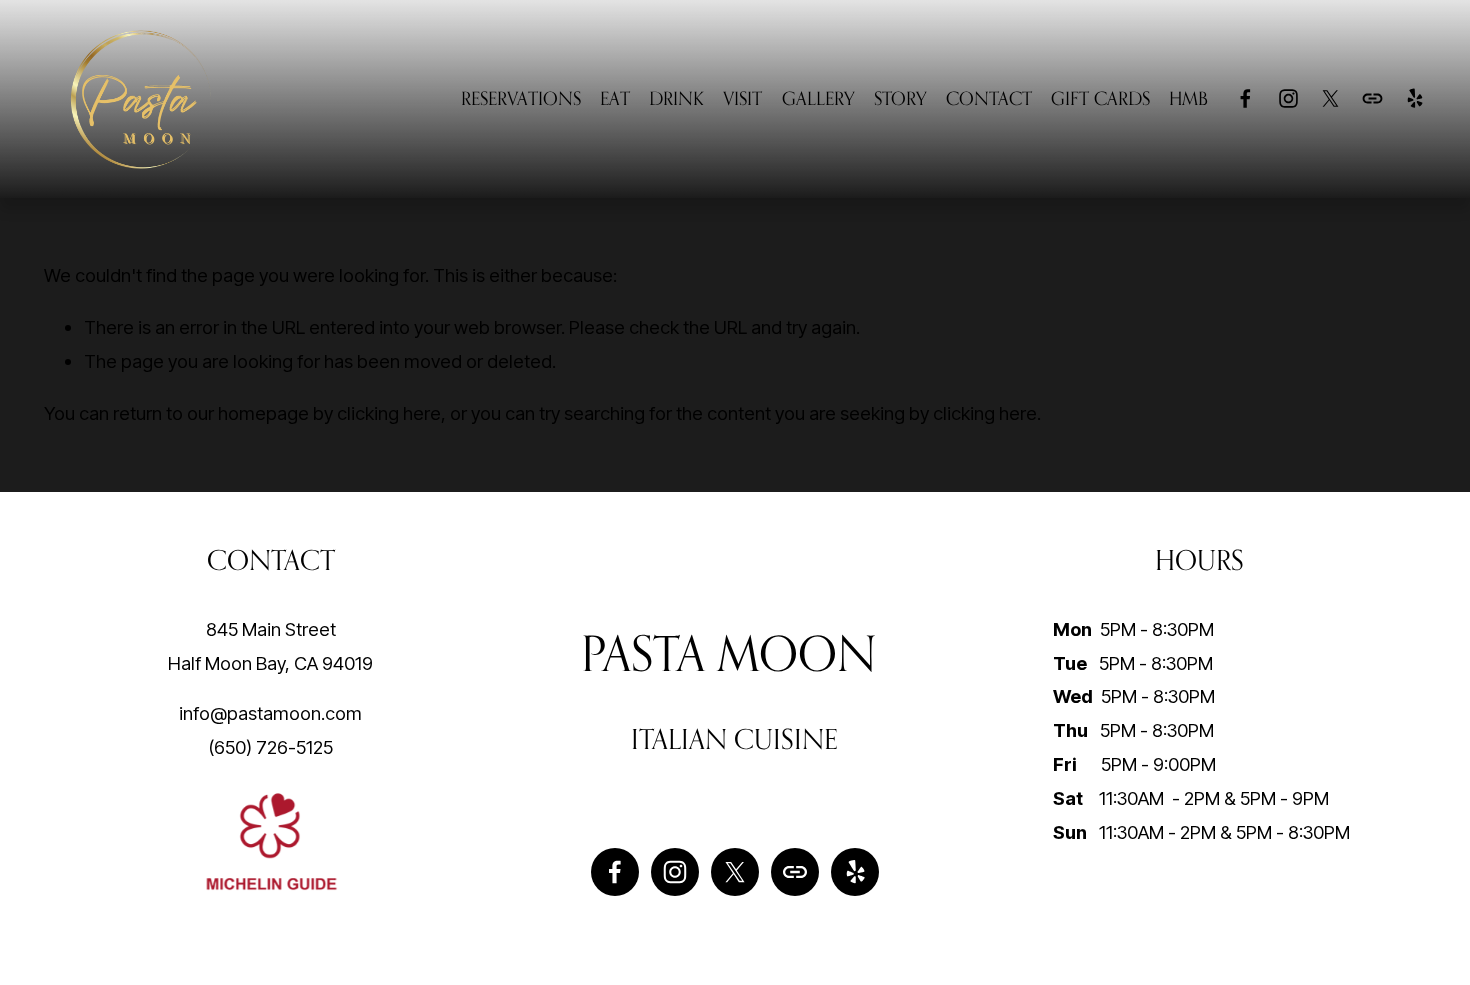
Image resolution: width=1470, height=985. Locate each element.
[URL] (1372, 98)
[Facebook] (1245, 98)
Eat (615, 98)
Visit (742, 98)
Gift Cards (1100, 98)
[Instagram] (1288, 98)
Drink (676, 98)
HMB (1188, 98)
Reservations (521, 98)
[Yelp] (1414, 98)
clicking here (389, 413)
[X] (1330, 98)
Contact (989, 98)
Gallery (818, 98)
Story (900, 98)
